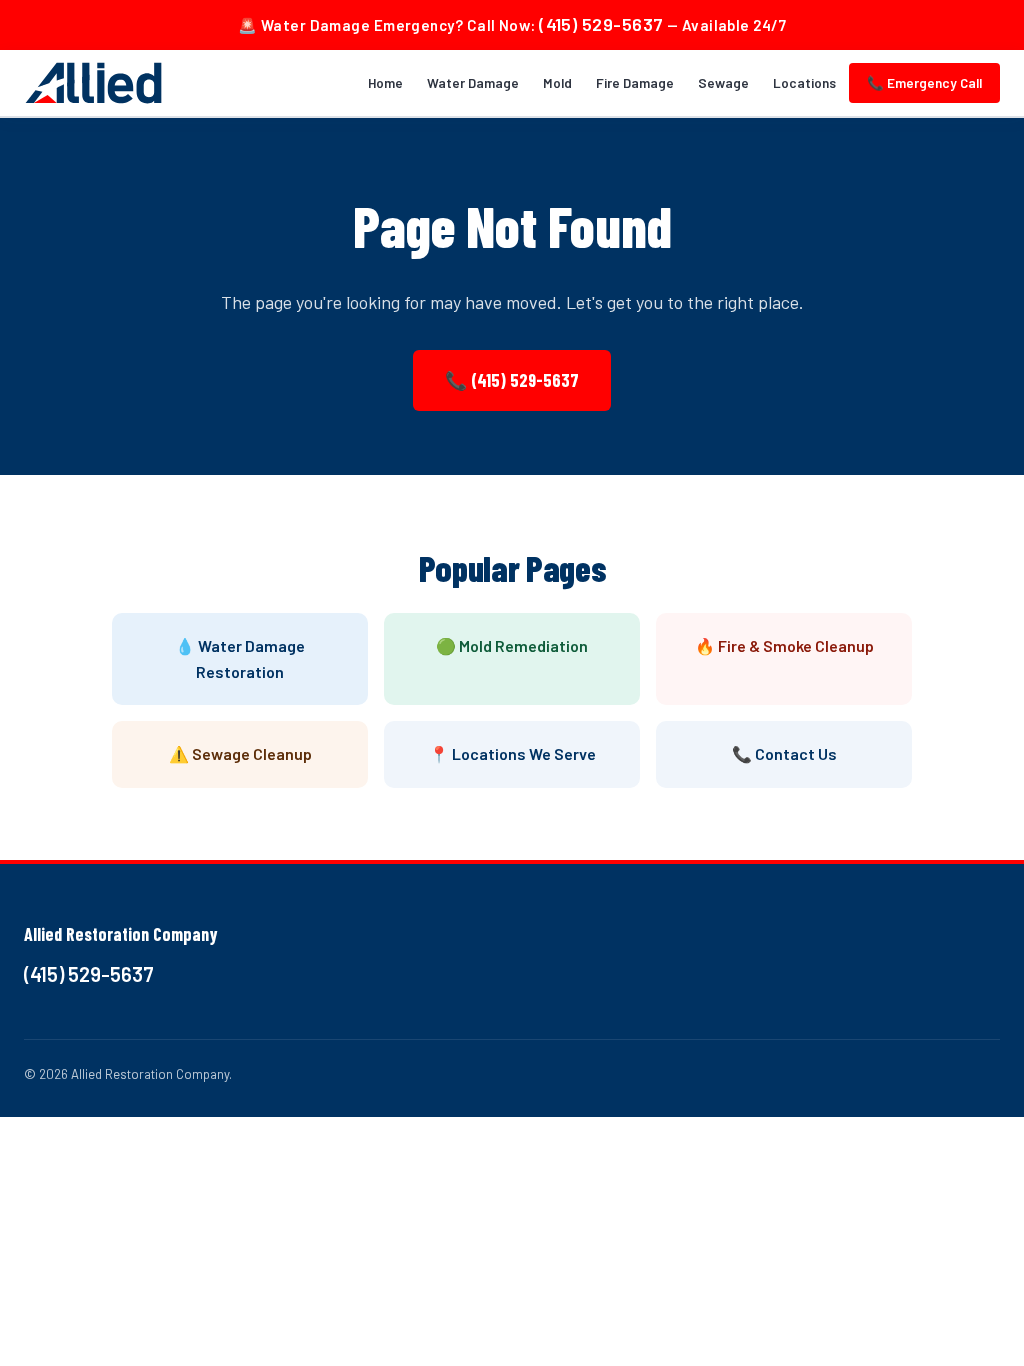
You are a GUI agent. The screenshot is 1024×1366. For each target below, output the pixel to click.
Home (385, 82)
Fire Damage (635, 82)
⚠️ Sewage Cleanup (240, 753)
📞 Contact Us (784, 753)
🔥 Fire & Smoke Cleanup (784, 645)
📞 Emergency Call (924, 82)
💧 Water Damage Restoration (240, 658)
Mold (557, 82)
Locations (804, 82)
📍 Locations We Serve (512, 753)
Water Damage (473, 82)
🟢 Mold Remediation (512, 645)
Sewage (723, 82)
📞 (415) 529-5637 (512, 380)
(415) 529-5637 (601, 24)
